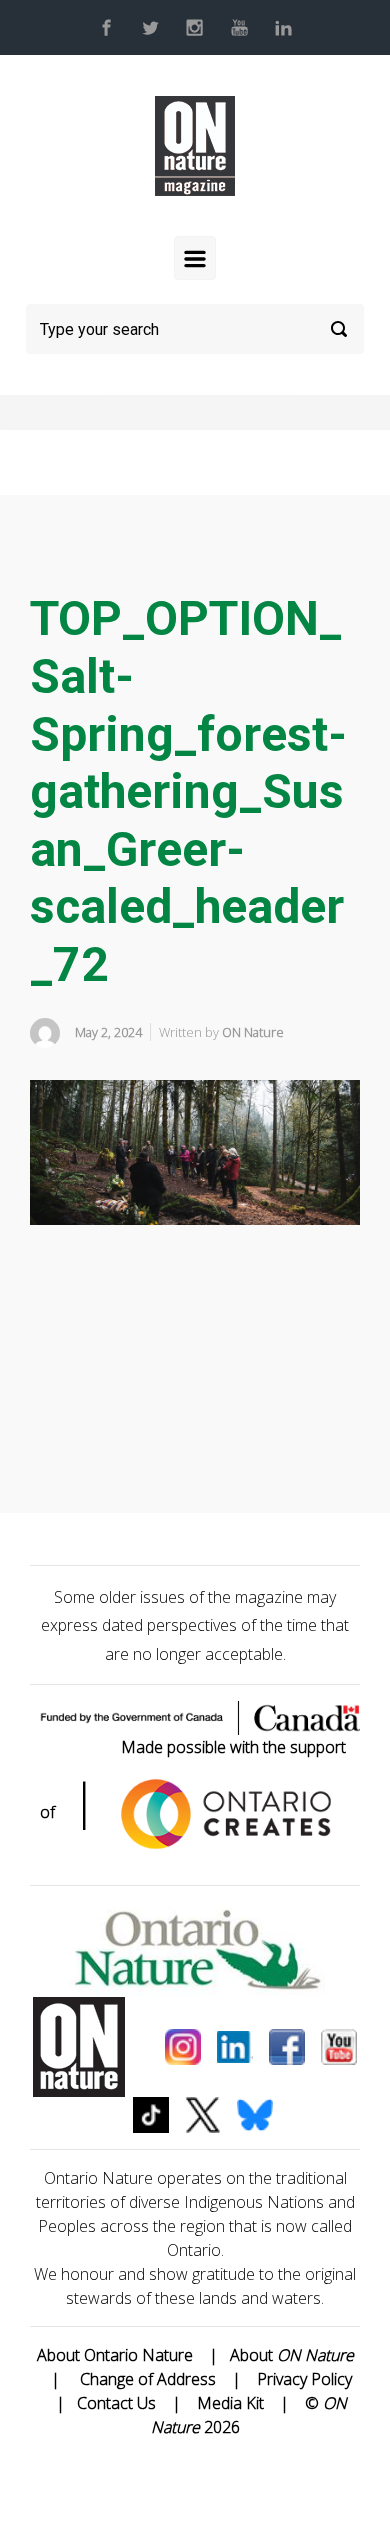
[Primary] (195, 258)
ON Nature (253, 1032)
